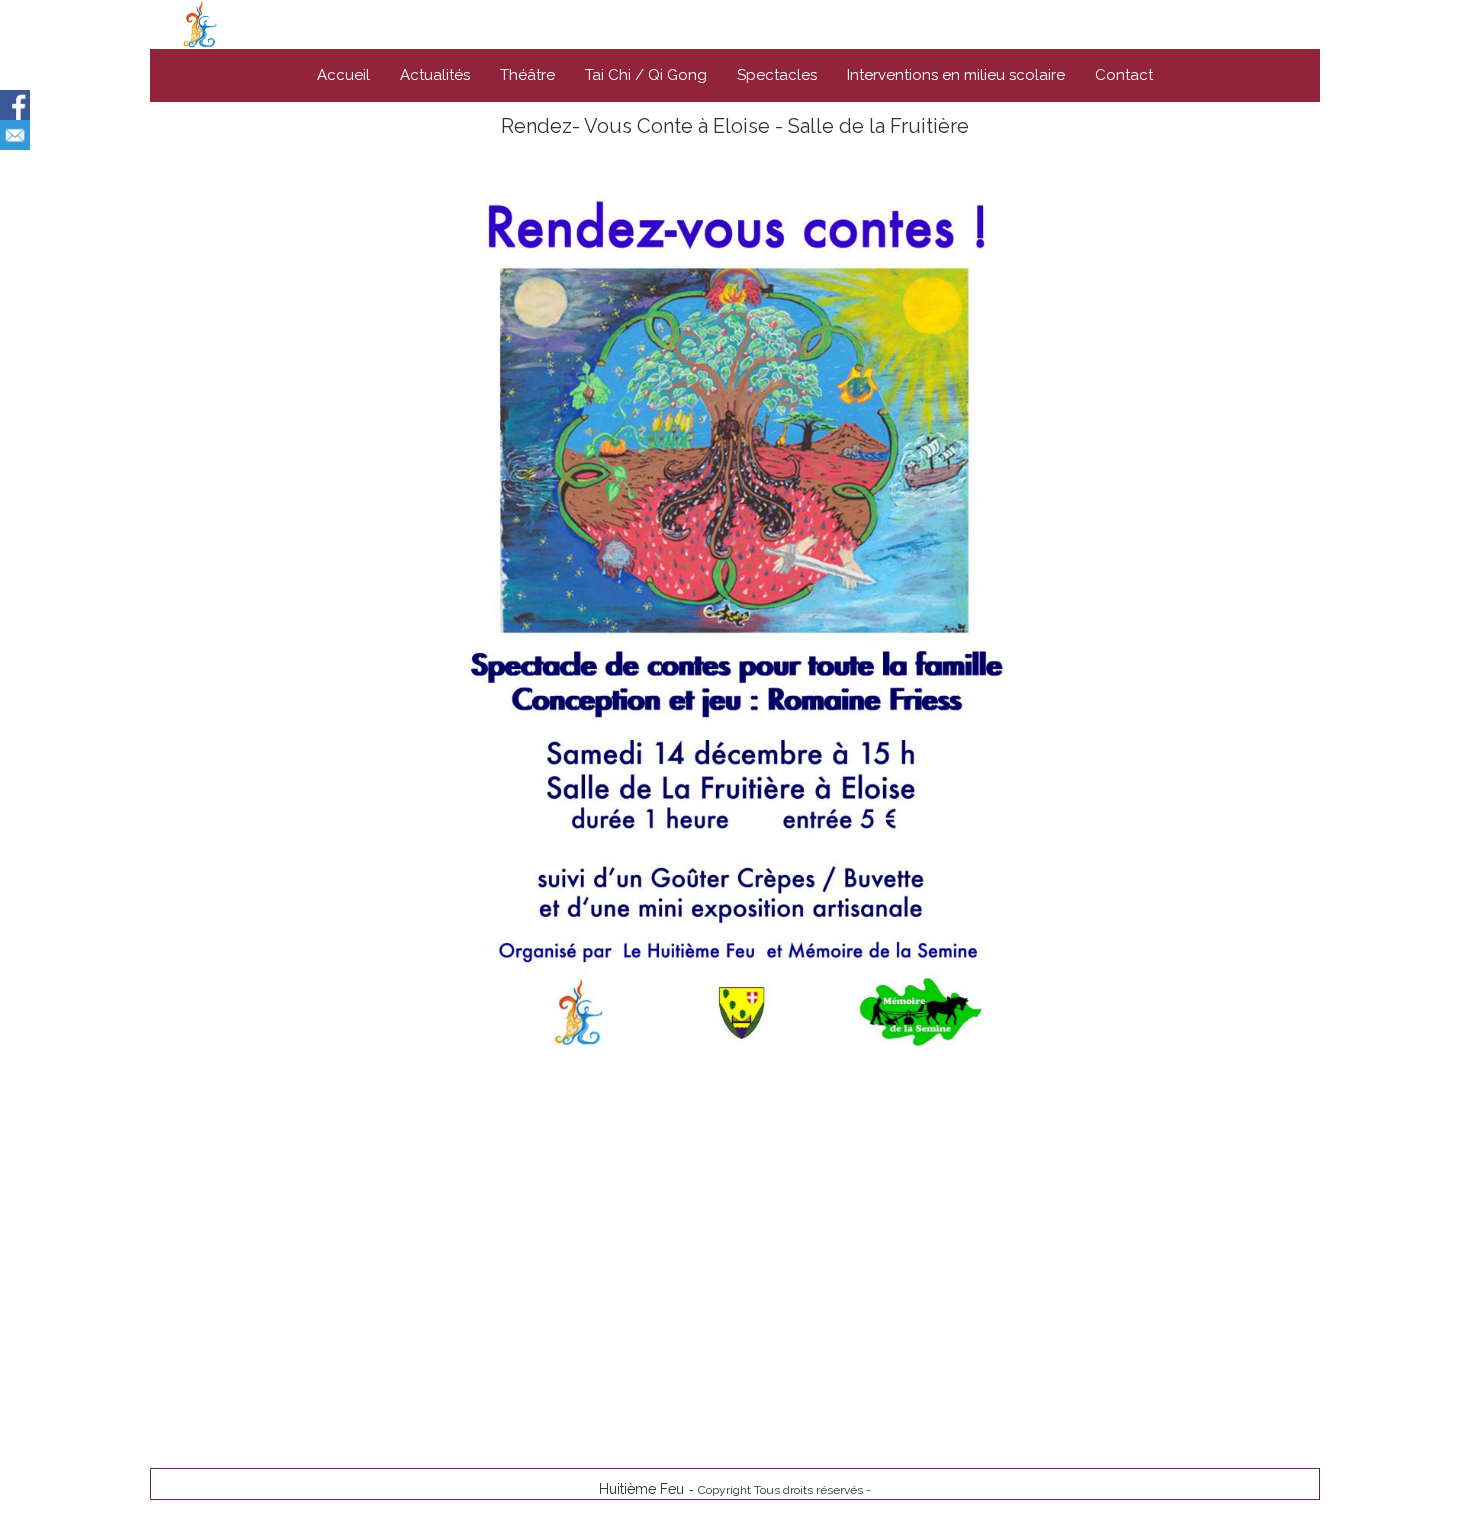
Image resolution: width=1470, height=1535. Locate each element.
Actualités (435, 75)
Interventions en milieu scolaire (956, 75)
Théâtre (527, 75)
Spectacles (777, 75)
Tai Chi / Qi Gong (646, 75)
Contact (1124, 75)
